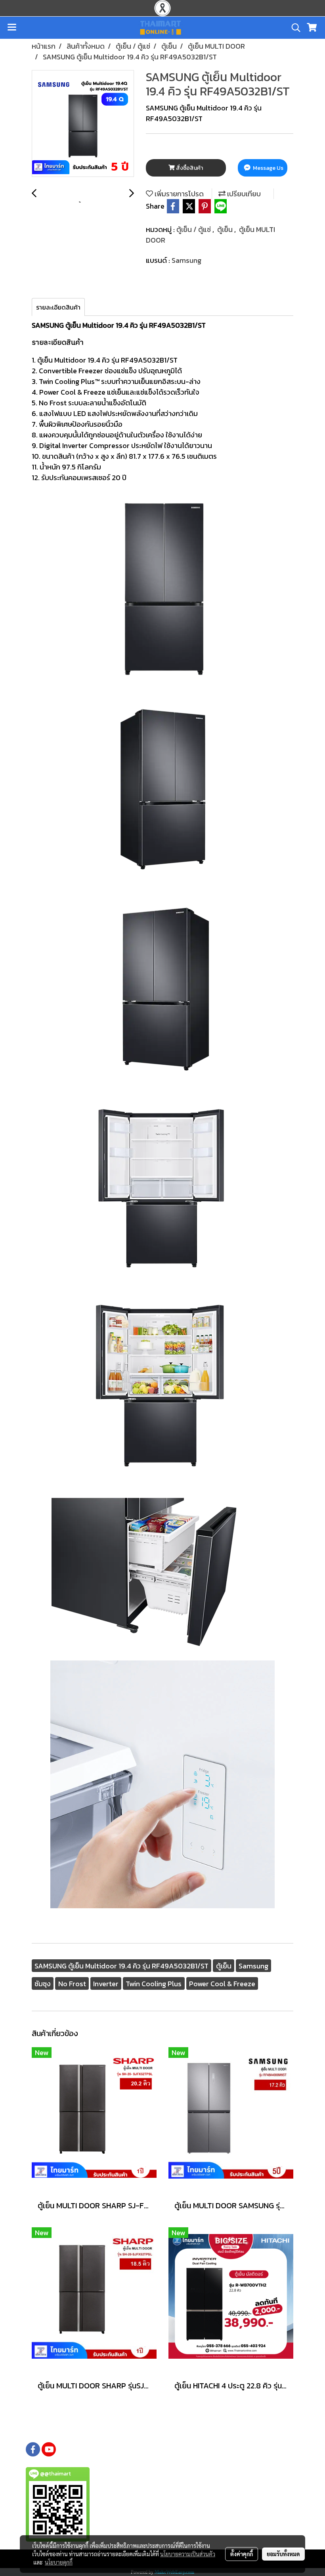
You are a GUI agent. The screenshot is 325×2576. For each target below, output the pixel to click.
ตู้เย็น (226, 229)
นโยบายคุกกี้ (59, 2562)
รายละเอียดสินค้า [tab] (58, 307)
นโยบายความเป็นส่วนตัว (188, 2554)
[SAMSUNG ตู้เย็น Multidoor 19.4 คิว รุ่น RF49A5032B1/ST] (83, 124)
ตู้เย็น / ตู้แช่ (194, 229)
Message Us (268, 168)
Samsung (186, 260)
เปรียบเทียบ (243, 194)
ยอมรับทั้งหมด (283, 2554)
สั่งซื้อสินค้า (189, 168)
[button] (293, 28)
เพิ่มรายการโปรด (178, 194)
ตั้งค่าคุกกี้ (242, 2554)
